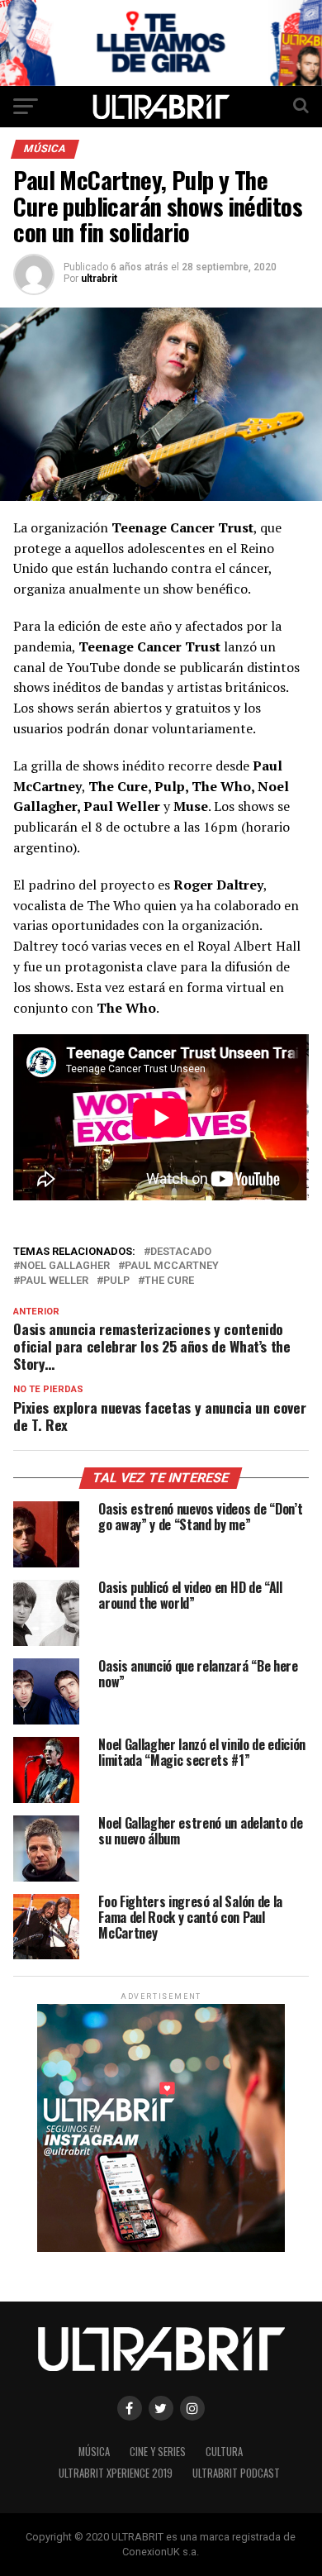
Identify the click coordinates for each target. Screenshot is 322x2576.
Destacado (181, 1252)
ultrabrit (99, 279)
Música (94, 2452)
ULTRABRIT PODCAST (236, 2473)
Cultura (224, 2452)
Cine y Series (158, 2452)
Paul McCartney (172, 1266)
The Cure (169, 1281)
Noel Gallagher (65, 1266)
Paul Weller (54, 1281)
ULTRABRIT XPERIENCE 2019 (116, 2473)
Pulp (116, 1281)
